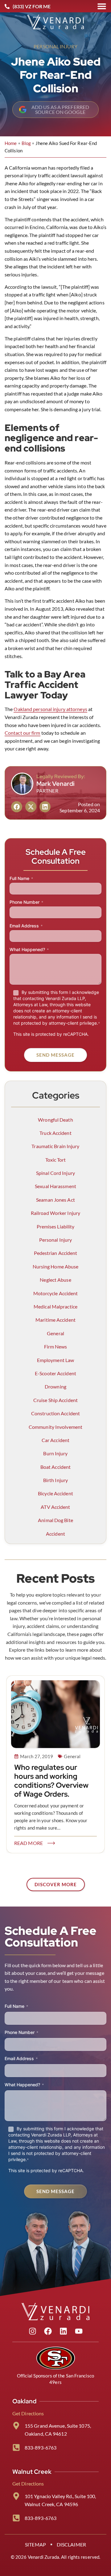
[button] (17, 807)
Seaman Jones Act (55, 1200)
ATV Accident (55, 1507)
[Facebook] (48, 2331)
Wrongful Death (55, 1120)
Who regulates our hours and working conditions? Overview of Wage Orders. (51, 1780)
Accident (55, 1534)
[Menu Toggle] (102, 6)
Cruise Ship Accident (55, 1400)
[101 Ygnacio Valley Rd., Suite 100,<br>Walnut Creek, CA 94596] (16, 2496)
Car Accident (55, 1440)
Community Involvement (55, 1427)
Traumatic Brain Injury (55, 1146)
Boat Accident (55, 1467)
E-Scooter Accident (55, 1373)
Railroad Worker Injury (55, 1213)
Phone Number (26, 902)
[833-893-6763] (16, 2447)
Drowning (55, 1386)
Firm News (56, 1346)
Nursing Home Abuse (56, 1266)
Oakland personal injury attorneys (50, 709)
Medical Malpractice (55, 1306)
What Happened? (29, 949)
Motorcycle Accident (56, 1293)
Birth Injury (55, 1480)
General (55, 1333)
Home (11, 143)
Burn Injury (55, 1453)
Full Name (21, 878)
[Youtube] (79, 2331)
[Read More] (51, 1843)
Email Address (26, 926)
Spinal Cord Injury (55, 1173)
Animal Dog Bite (55, 1520)
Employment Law (55, 1360)
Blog (26, 143)
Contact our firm (23, 733)
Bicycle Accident (55, 1493)
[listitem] (55, 1626)
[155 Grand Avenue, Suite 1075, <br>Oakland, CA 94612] (16, 2426)
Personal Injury (55, 46)
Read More (29, 1843)
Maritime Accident (55, 1320)
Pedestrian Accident (56, 1253)
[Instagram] (32, 2331)
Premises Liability (56, 1226)
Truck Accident (55, 1133)
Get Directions (28, 2413)
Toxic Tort (56, 1160)
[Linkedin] (63, 2331)
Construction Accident (55, 1413)
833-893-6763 (41, 2447)
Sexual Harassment (55, 1186)
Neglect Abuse (55, 1280)
